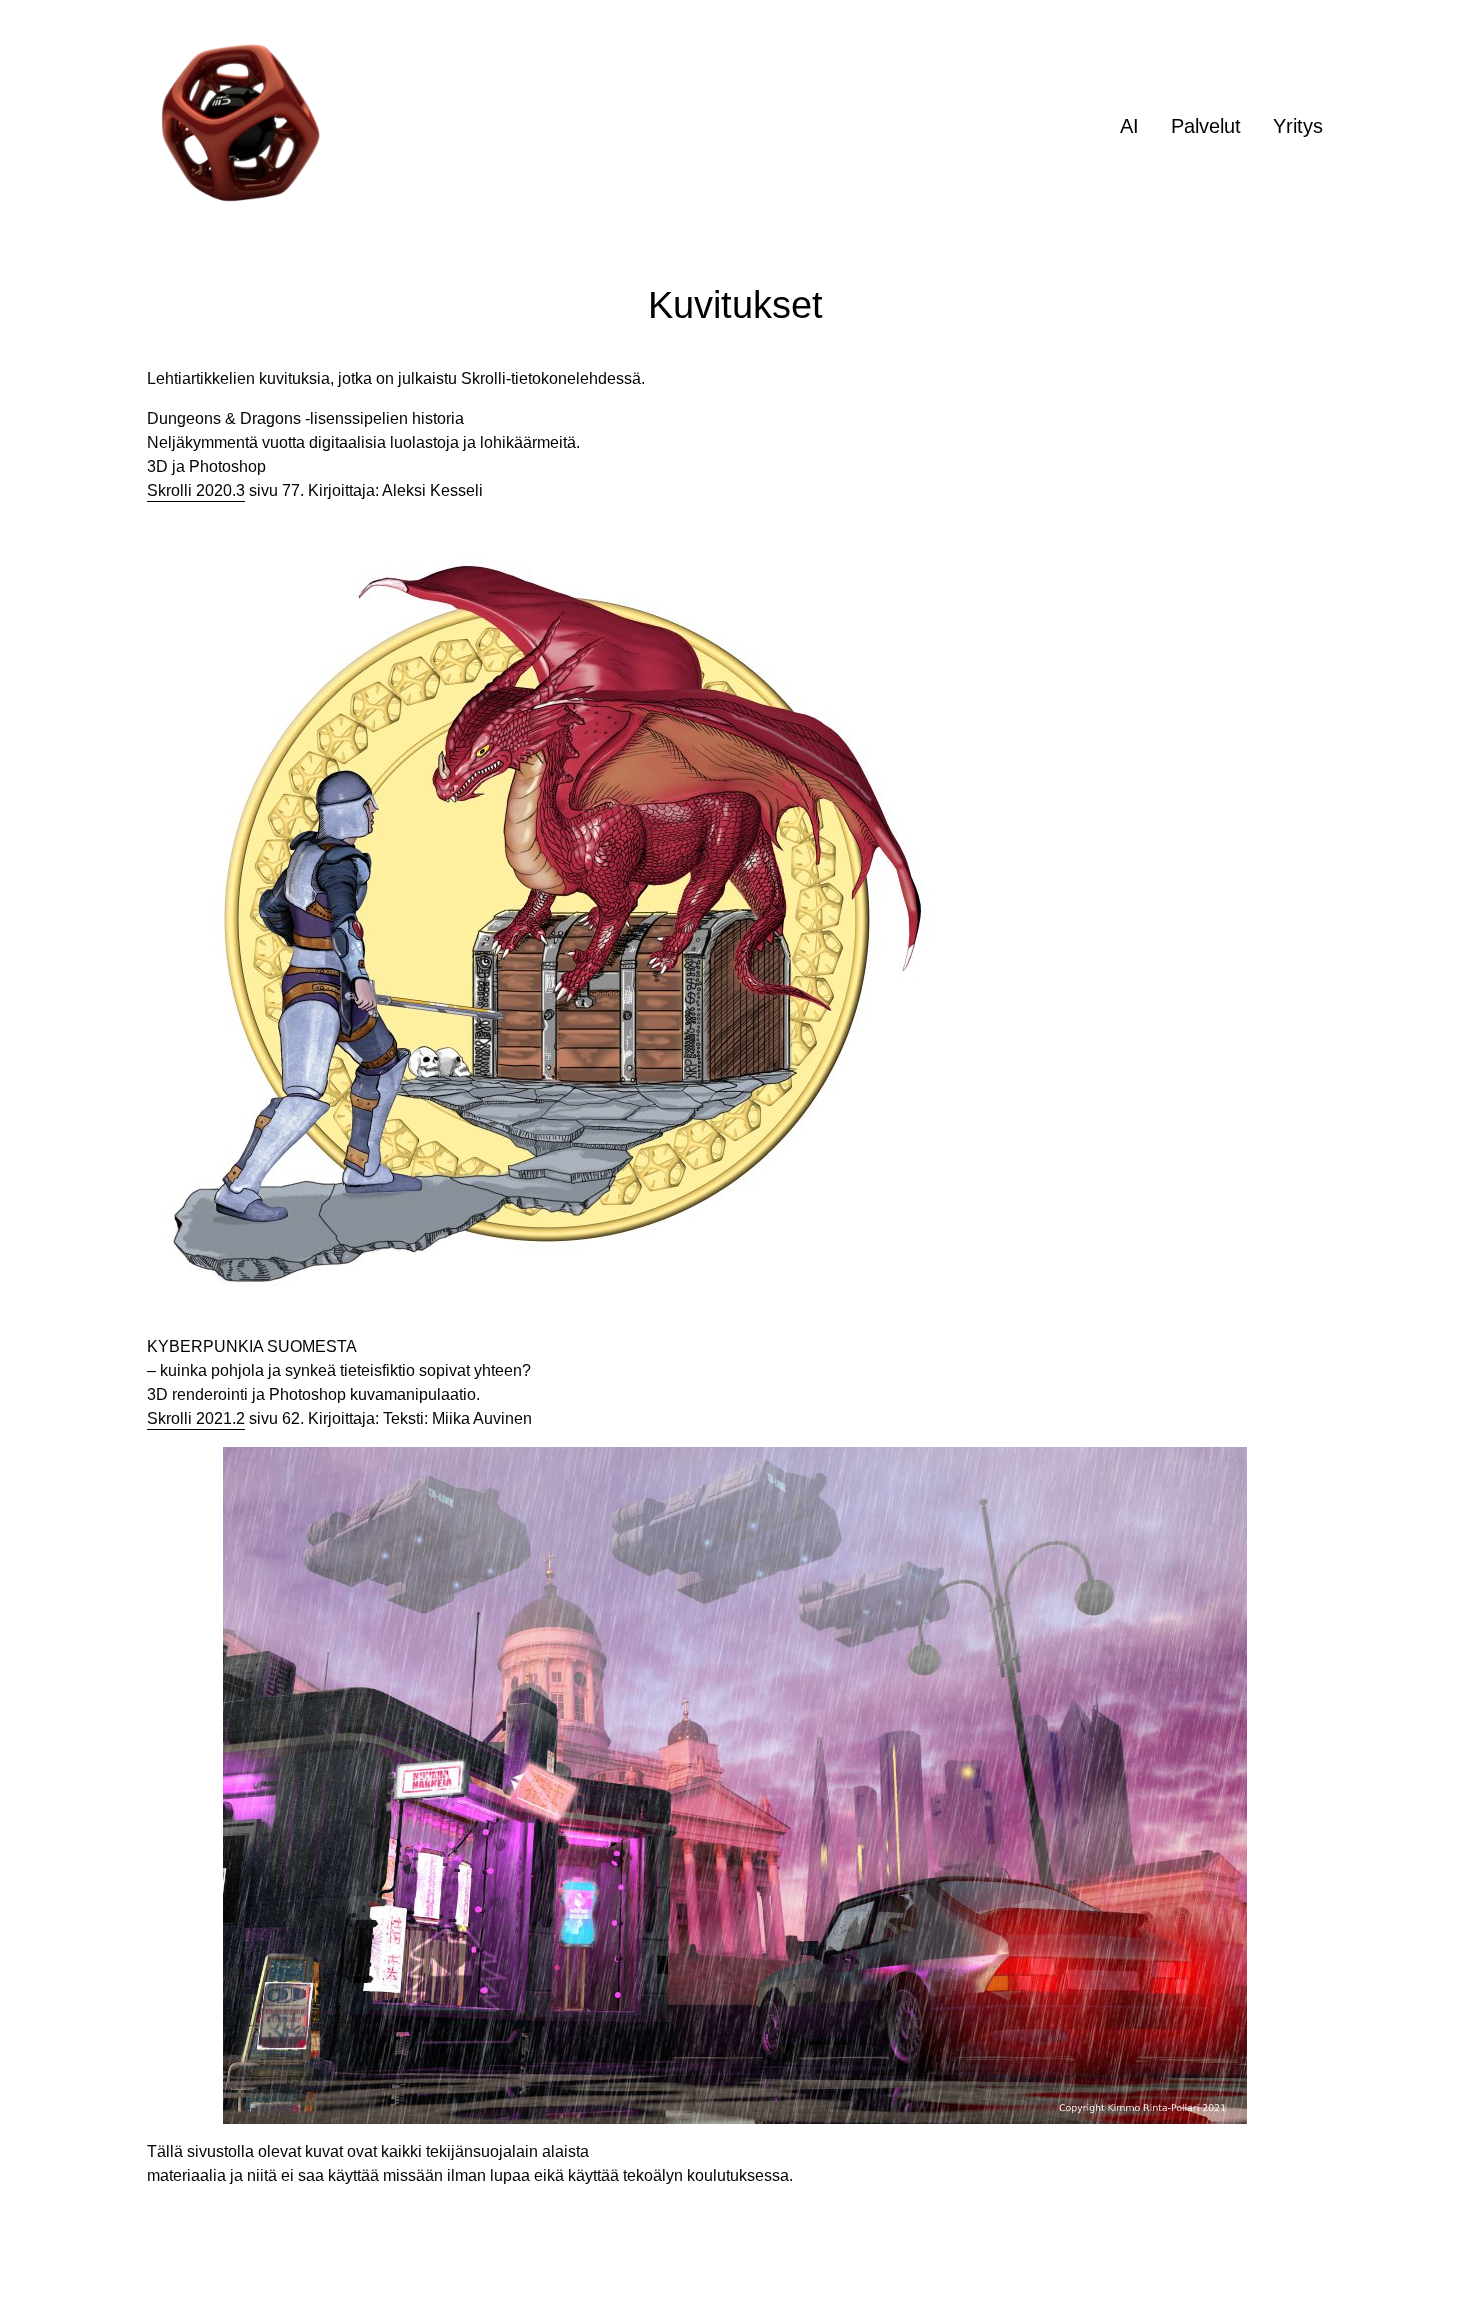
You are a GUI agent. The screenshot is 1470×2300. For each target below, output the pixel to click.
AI (1129, 126)
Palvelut (1206, 126)
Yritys (1298, 126)
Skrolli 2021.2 (196, 1418)
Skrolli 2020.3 (196, 490)
